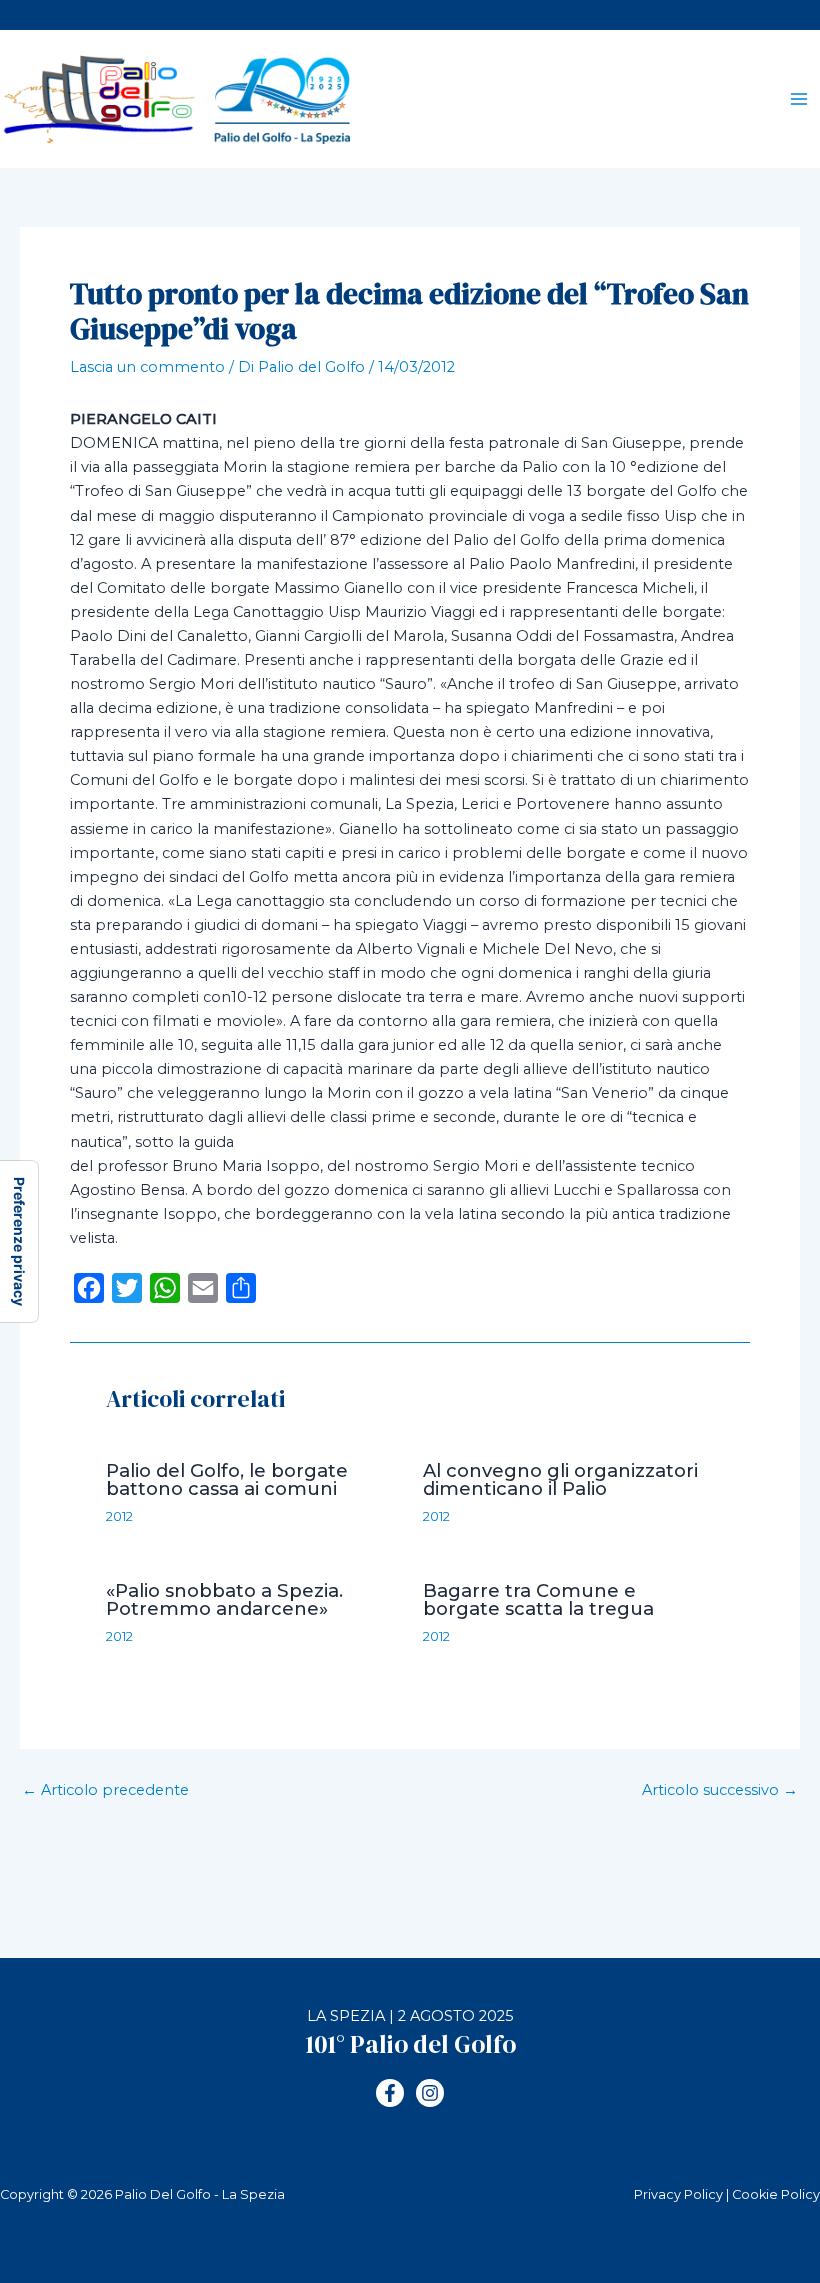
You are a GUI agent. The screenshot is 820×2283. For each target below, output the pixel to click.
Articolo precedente (105, 1790)
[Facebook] (390, 2093)
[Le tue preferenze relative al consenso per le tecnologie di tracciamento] (19, 1241)
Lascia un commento (147, 367)
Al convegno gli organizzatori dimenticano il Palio (560, 1479)
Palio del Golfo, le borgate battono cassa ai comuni (227, 1479)
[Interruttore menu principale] (799, 99)
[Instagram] (430, 2093)
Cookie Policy (776, 2194)
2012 (119, 1516)
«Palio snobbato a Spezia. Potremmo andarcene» (224, 1599)
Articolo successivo (720, 1790)
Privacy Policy (678, 2194)
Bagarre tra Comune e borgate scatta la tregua (538, 1599)
